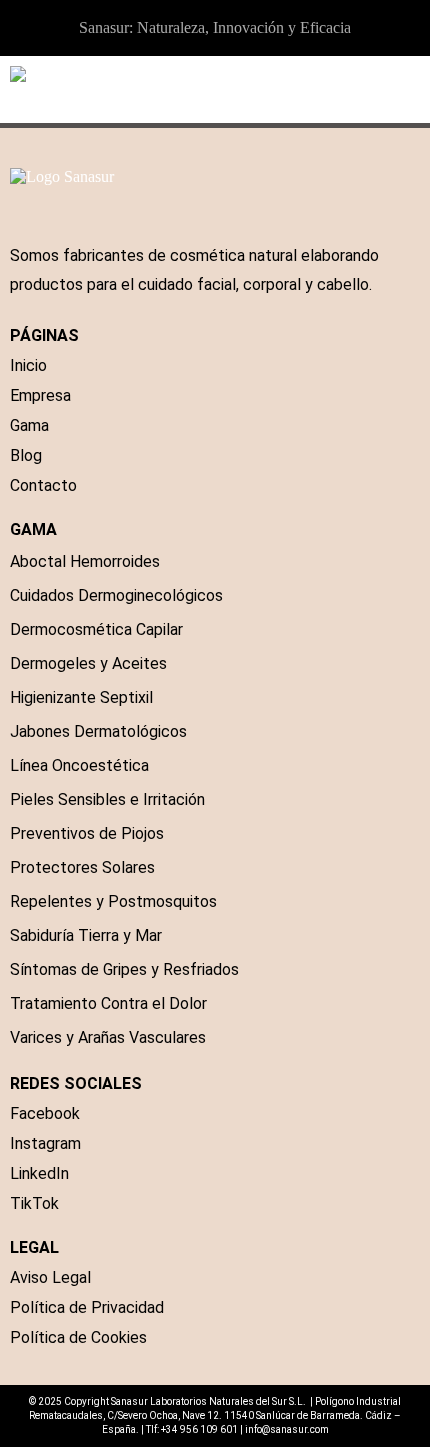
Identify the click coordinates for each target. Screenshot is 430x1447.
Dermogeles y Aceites (88, 663)
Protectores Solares (82, 867)
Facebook (45, 1113)
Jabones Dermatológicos (98, 731)
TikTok (34, 1203)
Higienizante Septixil (81, 697)
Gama (29, 425)
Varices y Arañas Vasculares (108, 1037)
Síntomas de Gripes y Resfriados (124, 969)
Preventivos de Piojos (87, 833)
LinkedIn (39, 1173)
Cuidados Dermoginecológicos (116, 595)
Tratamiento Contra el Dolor (108, 1003)
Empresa (40, 395)
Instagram (45, 1143)
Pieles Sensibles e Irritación (107, 799)
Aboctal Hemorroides (85, 561)
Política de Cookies (78, 1337)
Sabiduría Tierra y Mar (86, 935)
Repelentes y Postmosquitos (113, 901)
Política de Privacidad (87, 1307)
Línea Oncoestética (79, 765)
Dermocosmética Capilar (96, 629)
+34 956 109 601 (199, 1429)
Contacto (43, 485)
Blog (26, 455)
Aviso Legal (50, 1277)
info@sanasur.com (287, 1429)
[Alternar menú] (410, 90)
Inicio (28, 365)
